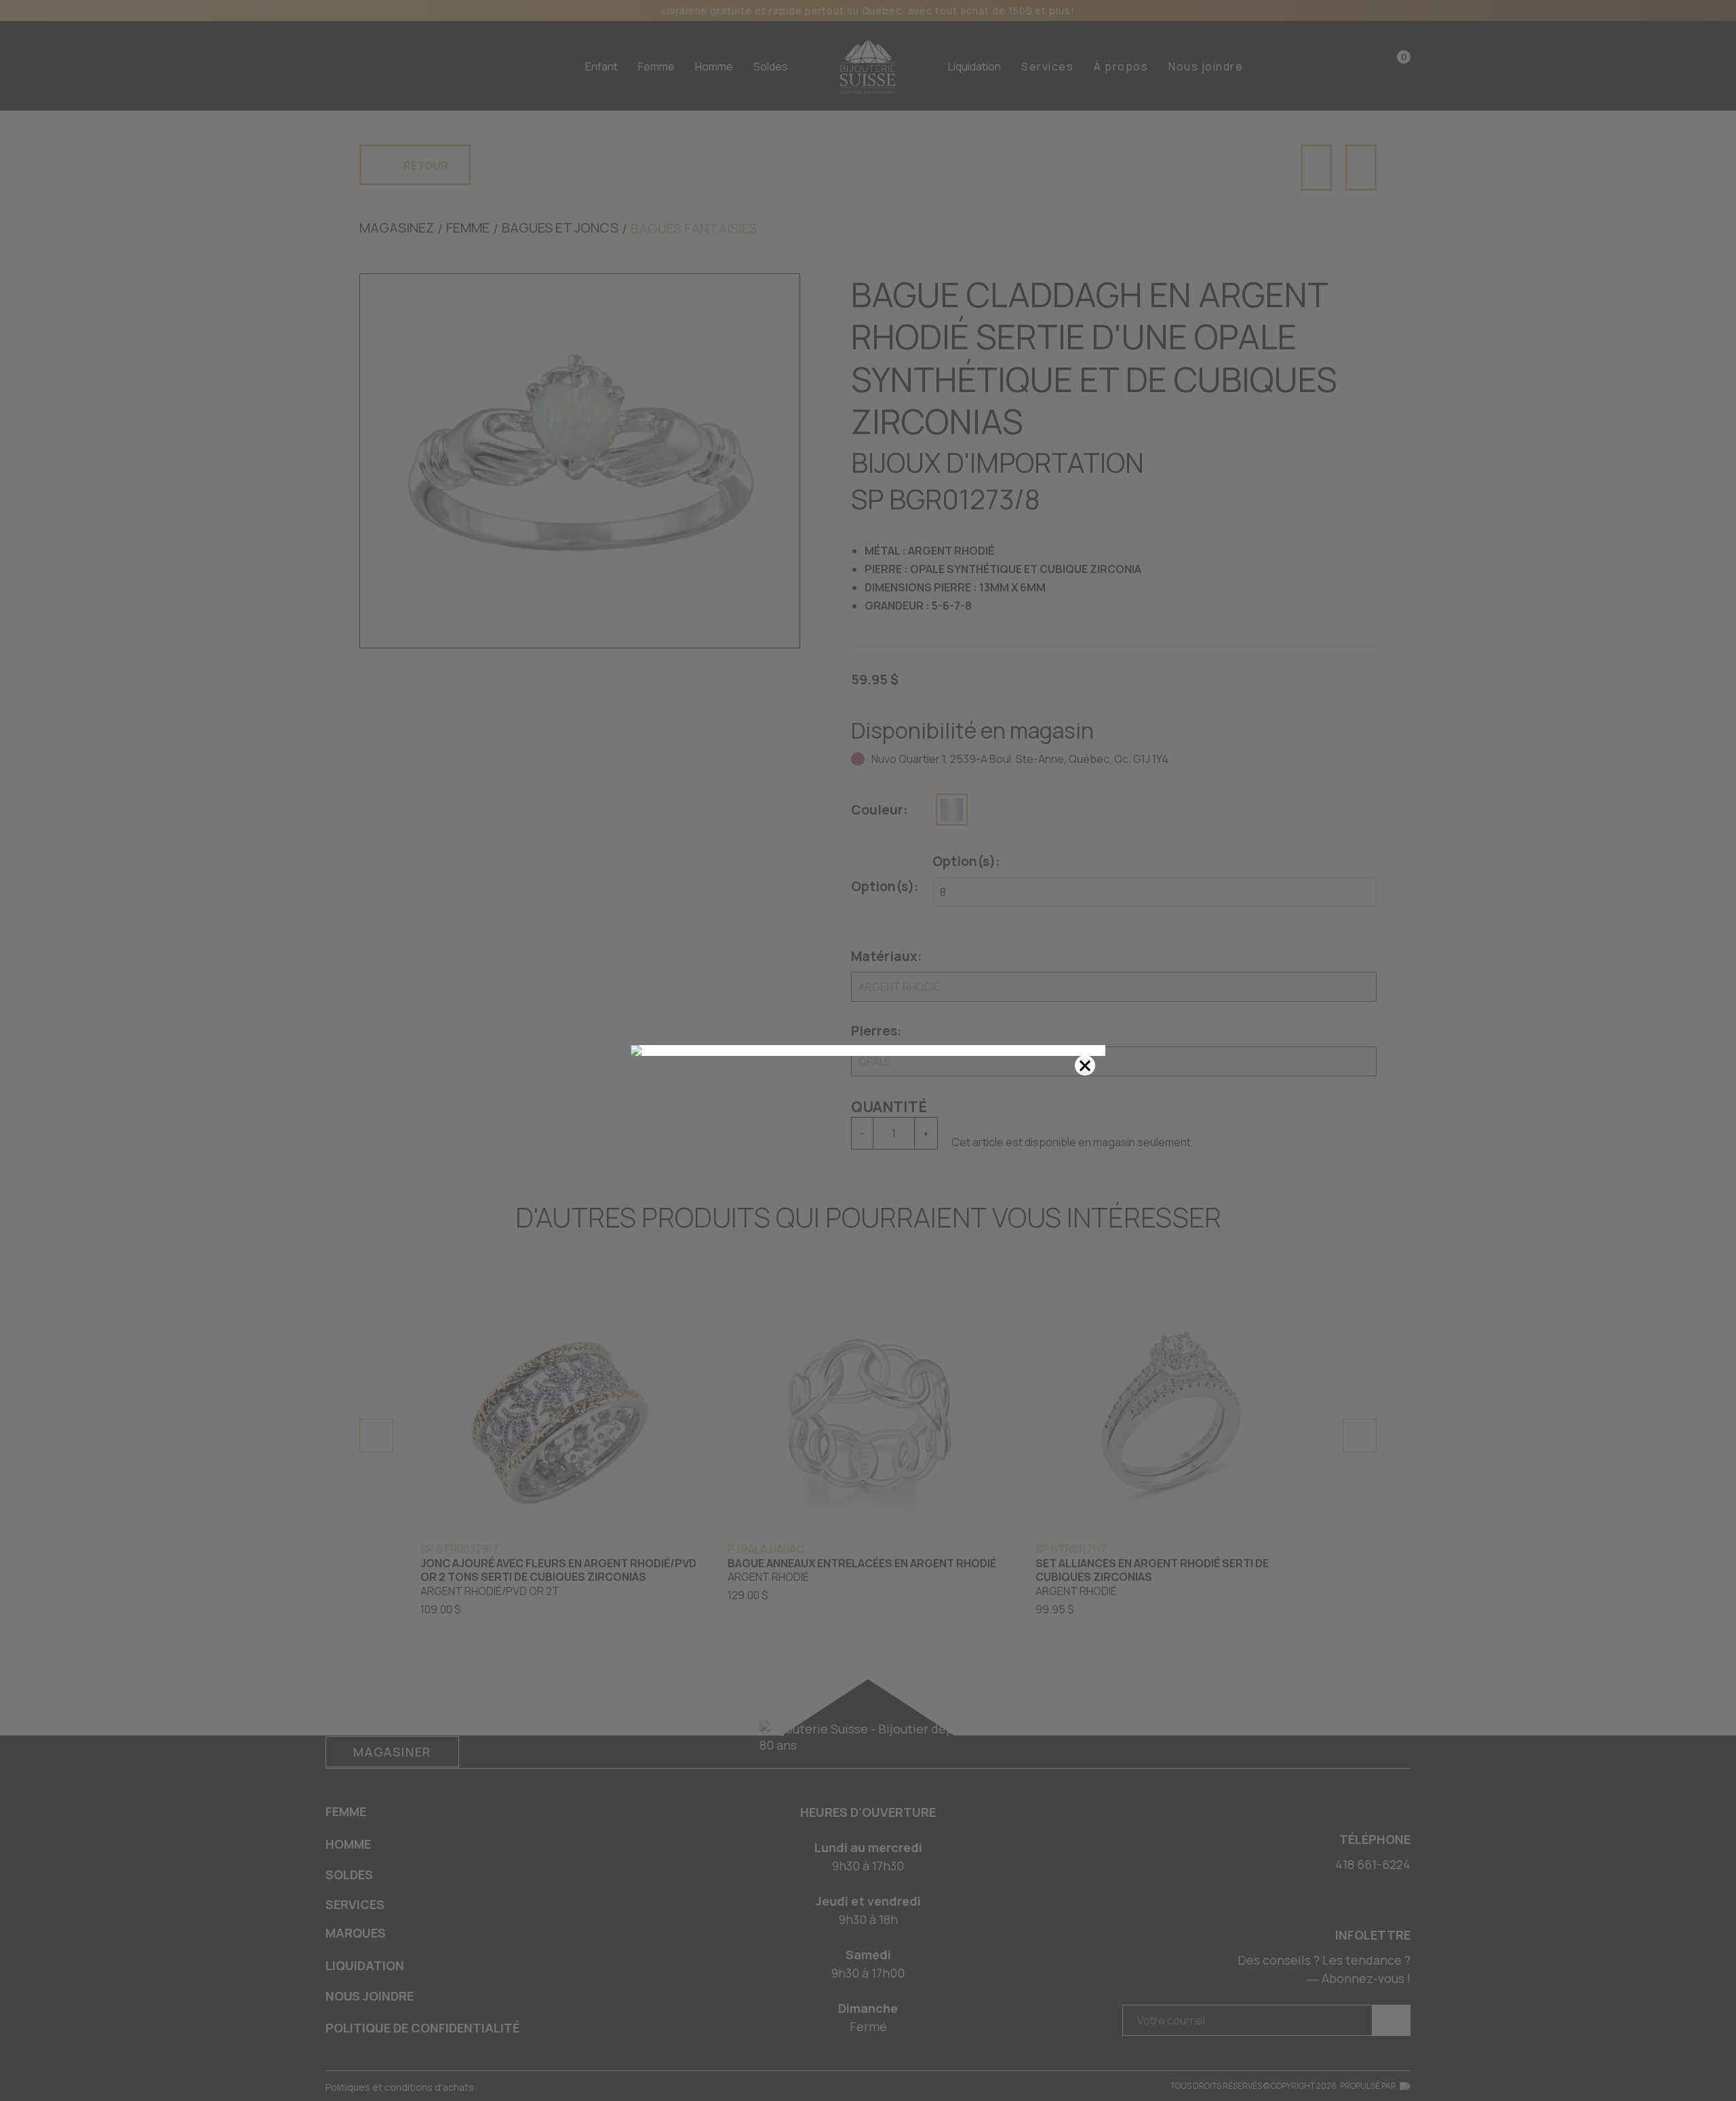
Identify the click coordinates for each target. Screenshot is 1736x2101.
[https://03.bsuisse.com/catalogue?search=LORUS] (868, 1050)
